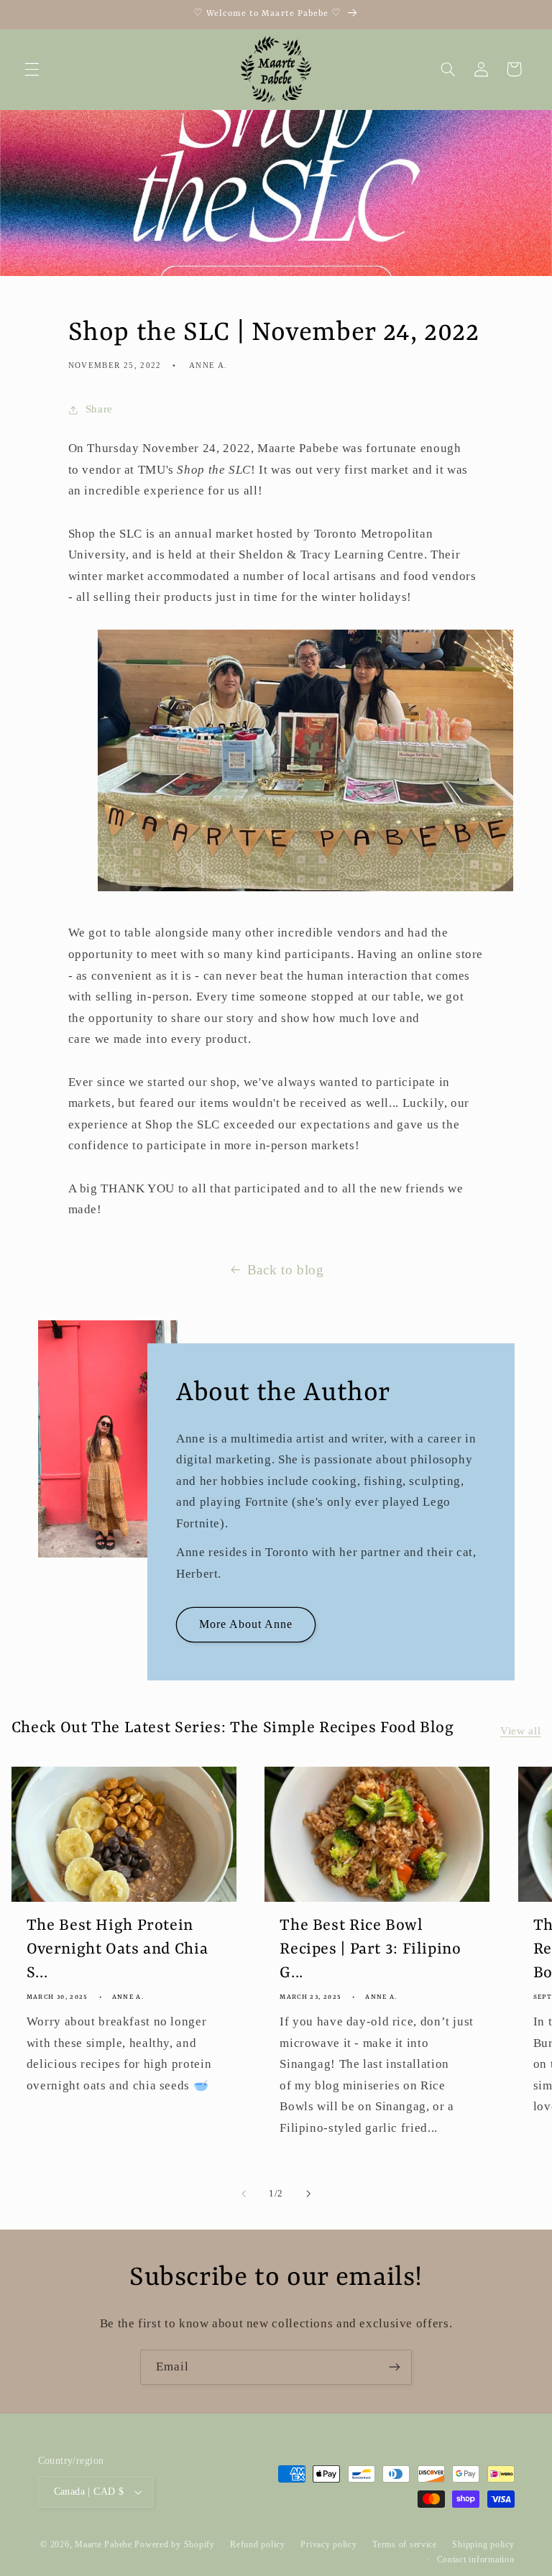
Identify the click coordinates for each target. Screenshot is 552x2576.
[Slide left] (244, 2194)
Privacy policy (328, 2544)
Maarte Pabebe (103, 2544)
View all (520, 1731)
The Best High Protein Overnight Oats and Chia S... (118, 1950)
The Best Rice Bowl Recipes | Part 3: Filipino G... (370, 1950)
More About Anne (245, 1624)
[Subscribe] (395, 2367)
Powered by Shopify (174, 2544)
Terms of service (405, 2544)
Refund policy (258, 2544)
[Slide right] (308, 2194)
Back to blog (286, 1270)
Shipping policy (483, 2544)
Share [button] (99, 409)
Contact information (476, 2559)
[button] (32, 69)
